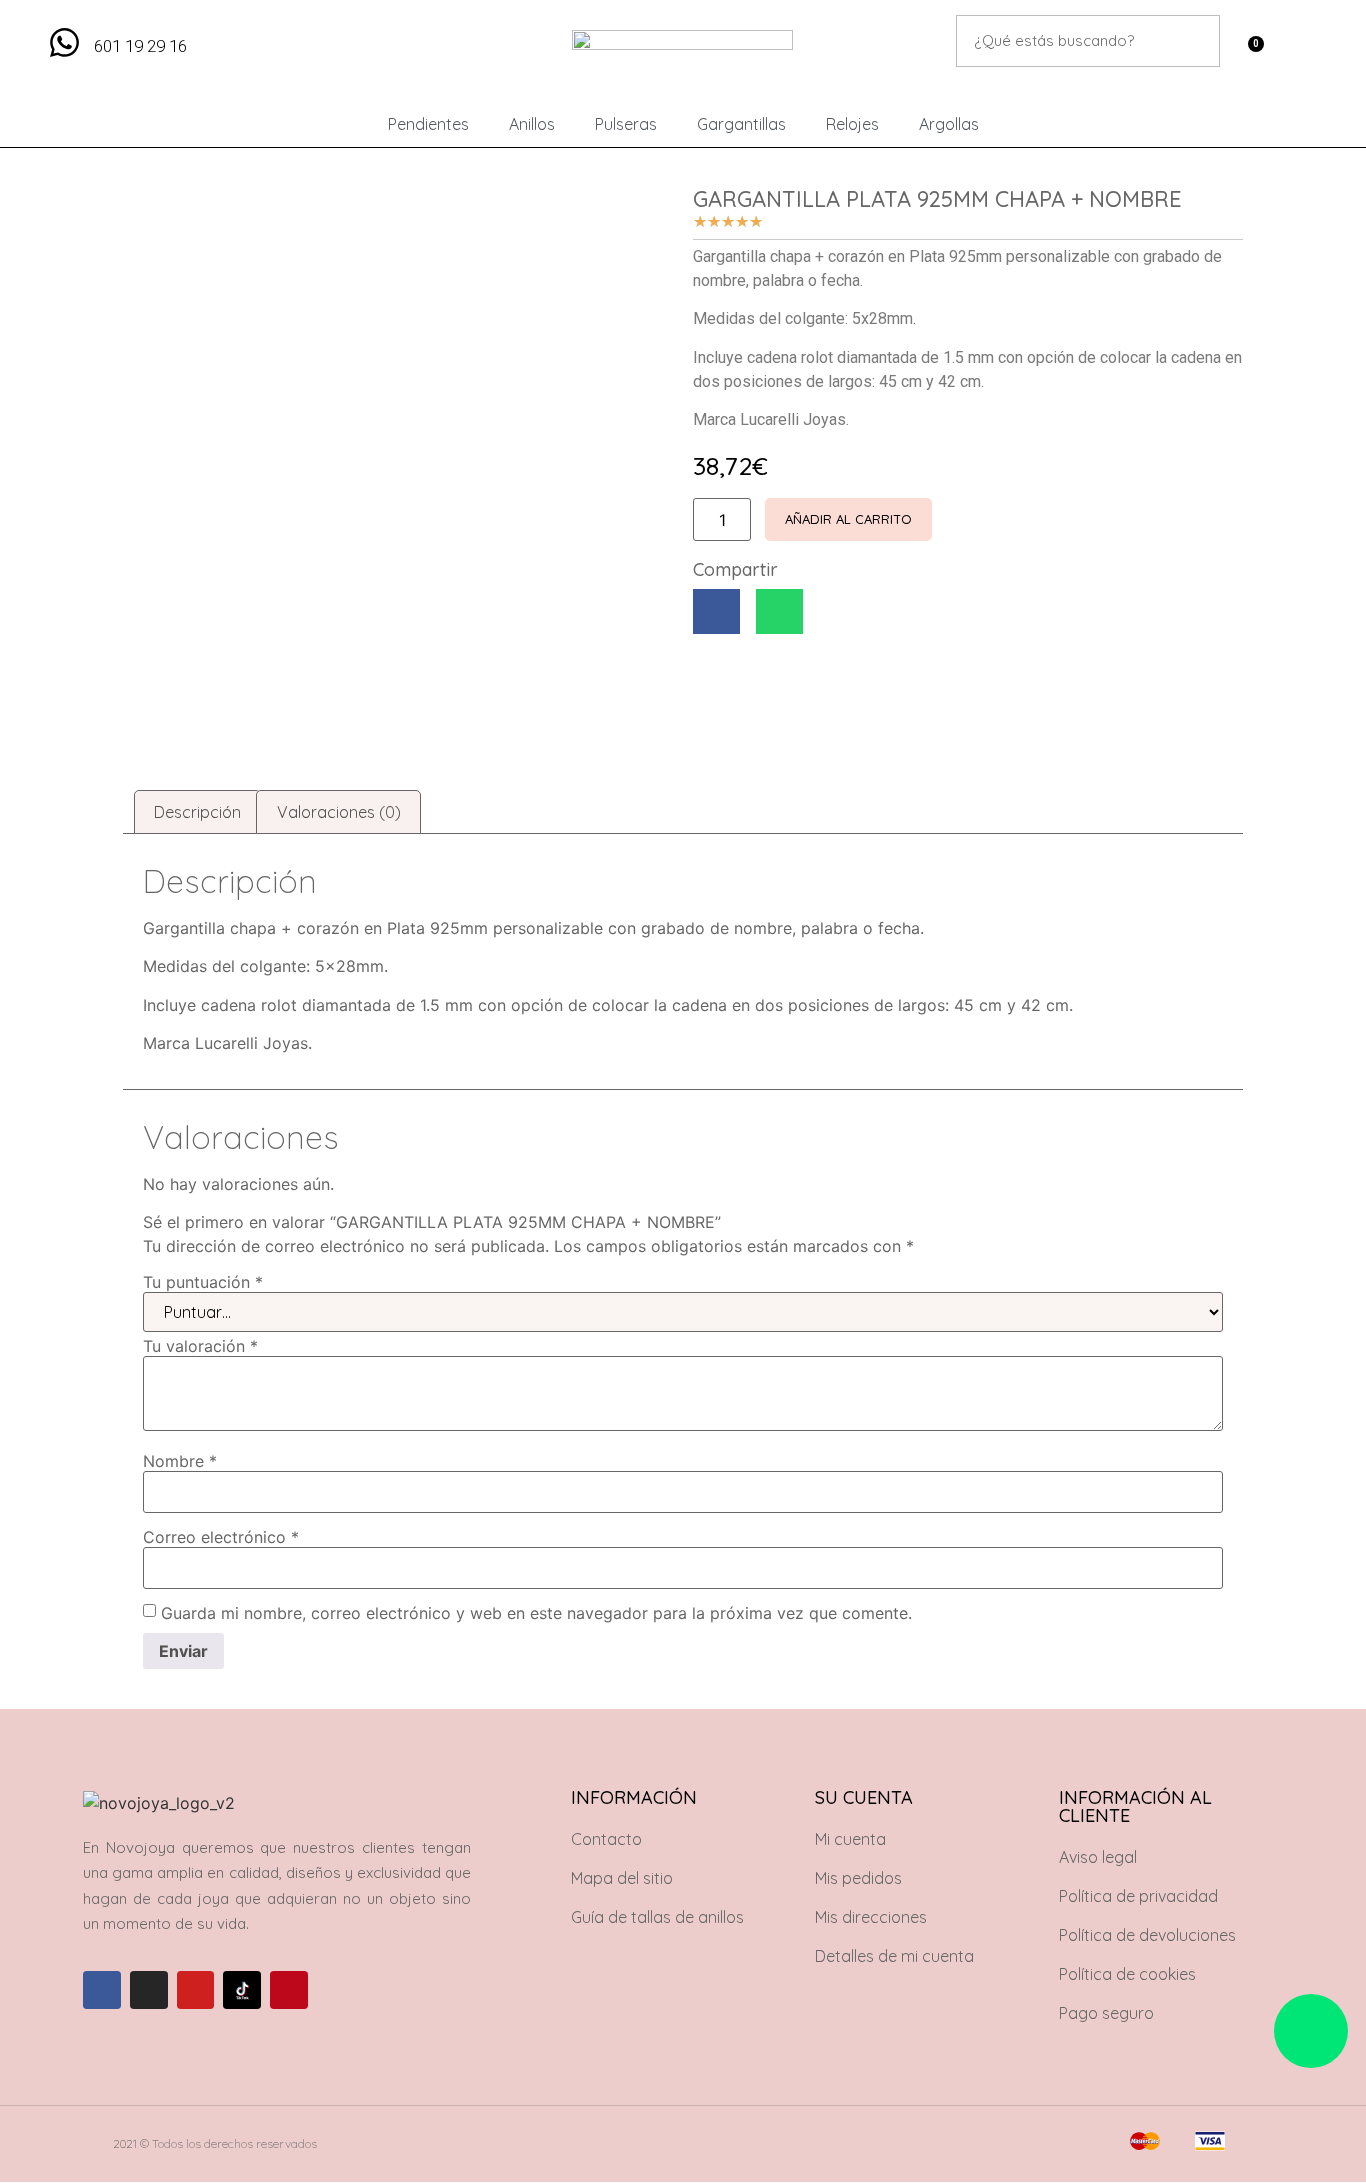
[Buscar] (1194, 41)
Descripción (197, 812)
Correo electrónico (221, 1537)
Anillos (532, 124)
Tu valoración (200, 1346)
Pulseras (626, 124)
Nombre (180, 1461)
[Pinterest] (289, 1990)
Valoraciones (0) (339, 812)
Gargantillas (741, 124)
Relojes (852, 124)
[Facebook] (102, 1990)
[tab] (197, 812)
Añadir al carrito (848, 519)
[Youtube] (196, 1990)
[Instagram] (149, 1990)
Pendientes (428, 124)
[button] (716, 611)
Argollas (949, 124)
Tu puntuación (203, 1282)
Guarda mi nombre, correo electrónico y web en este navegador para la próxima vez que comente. (536, 1613)
